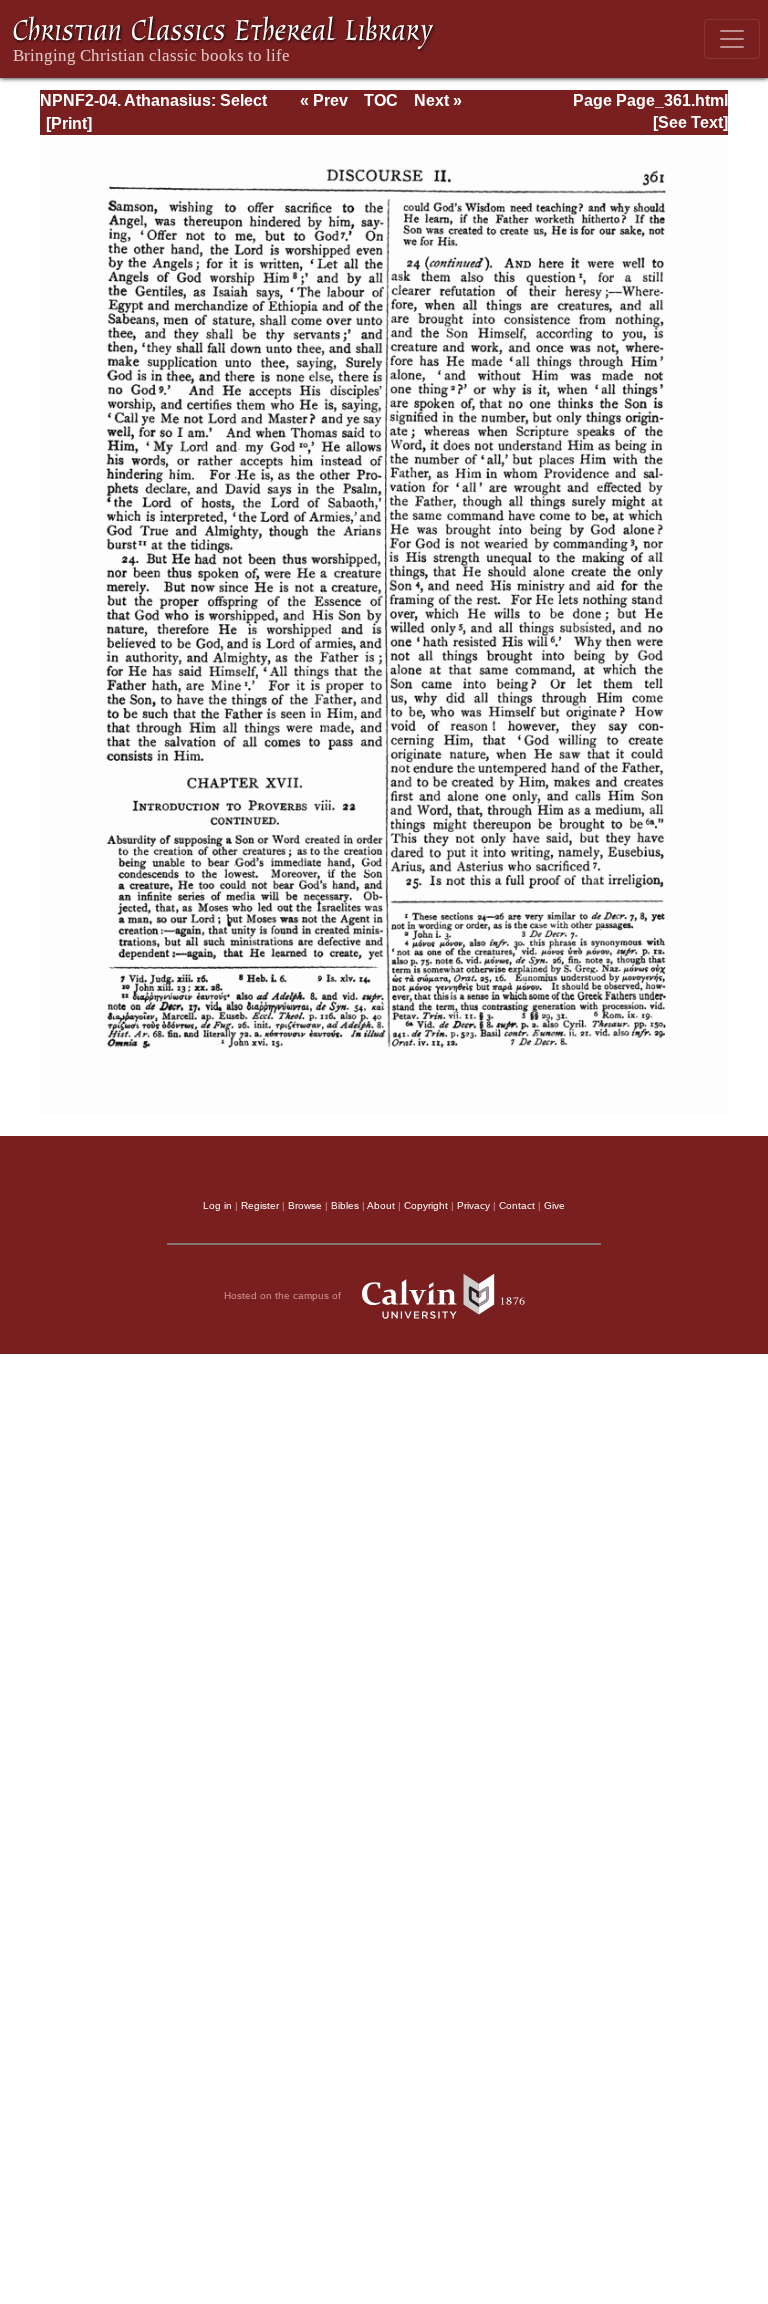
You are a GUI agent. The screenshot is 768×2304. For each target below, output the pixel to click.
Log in (217, 1205)
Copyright (426, 1205)
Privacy (473, 1205)
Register (260, 1205)
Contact (517, 1205)
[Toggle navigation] (732, 39)
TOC (381, 100)
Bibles (345, 1205)
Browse (305, 1205)
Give (554, 1205)
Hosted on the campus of (284, 1295)
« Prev (324, 100)
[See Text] (690, 122)
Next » (438, 100)
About (381, 1205)
